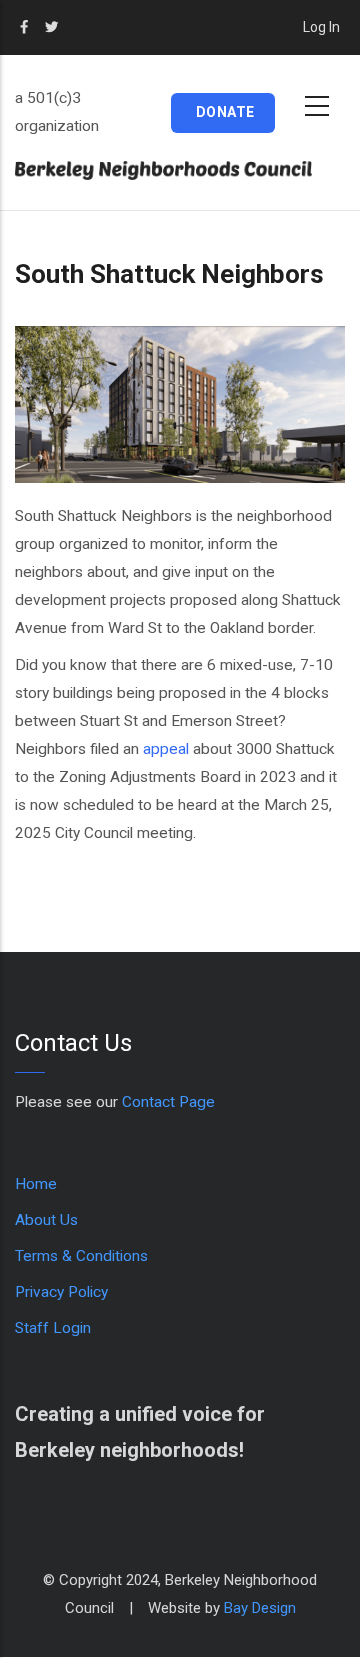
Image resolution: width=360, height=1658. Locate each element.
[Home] (180, 170)
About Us (46, 1220)
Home (36, 1184)
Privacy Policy (61, 1292)
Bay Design (260, 1608)
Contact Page (168, 1102)
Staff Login (53, 1328)
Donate (225, 112)
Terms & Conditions (81, 1256)
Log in (321, 27)
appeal (166, 749)
